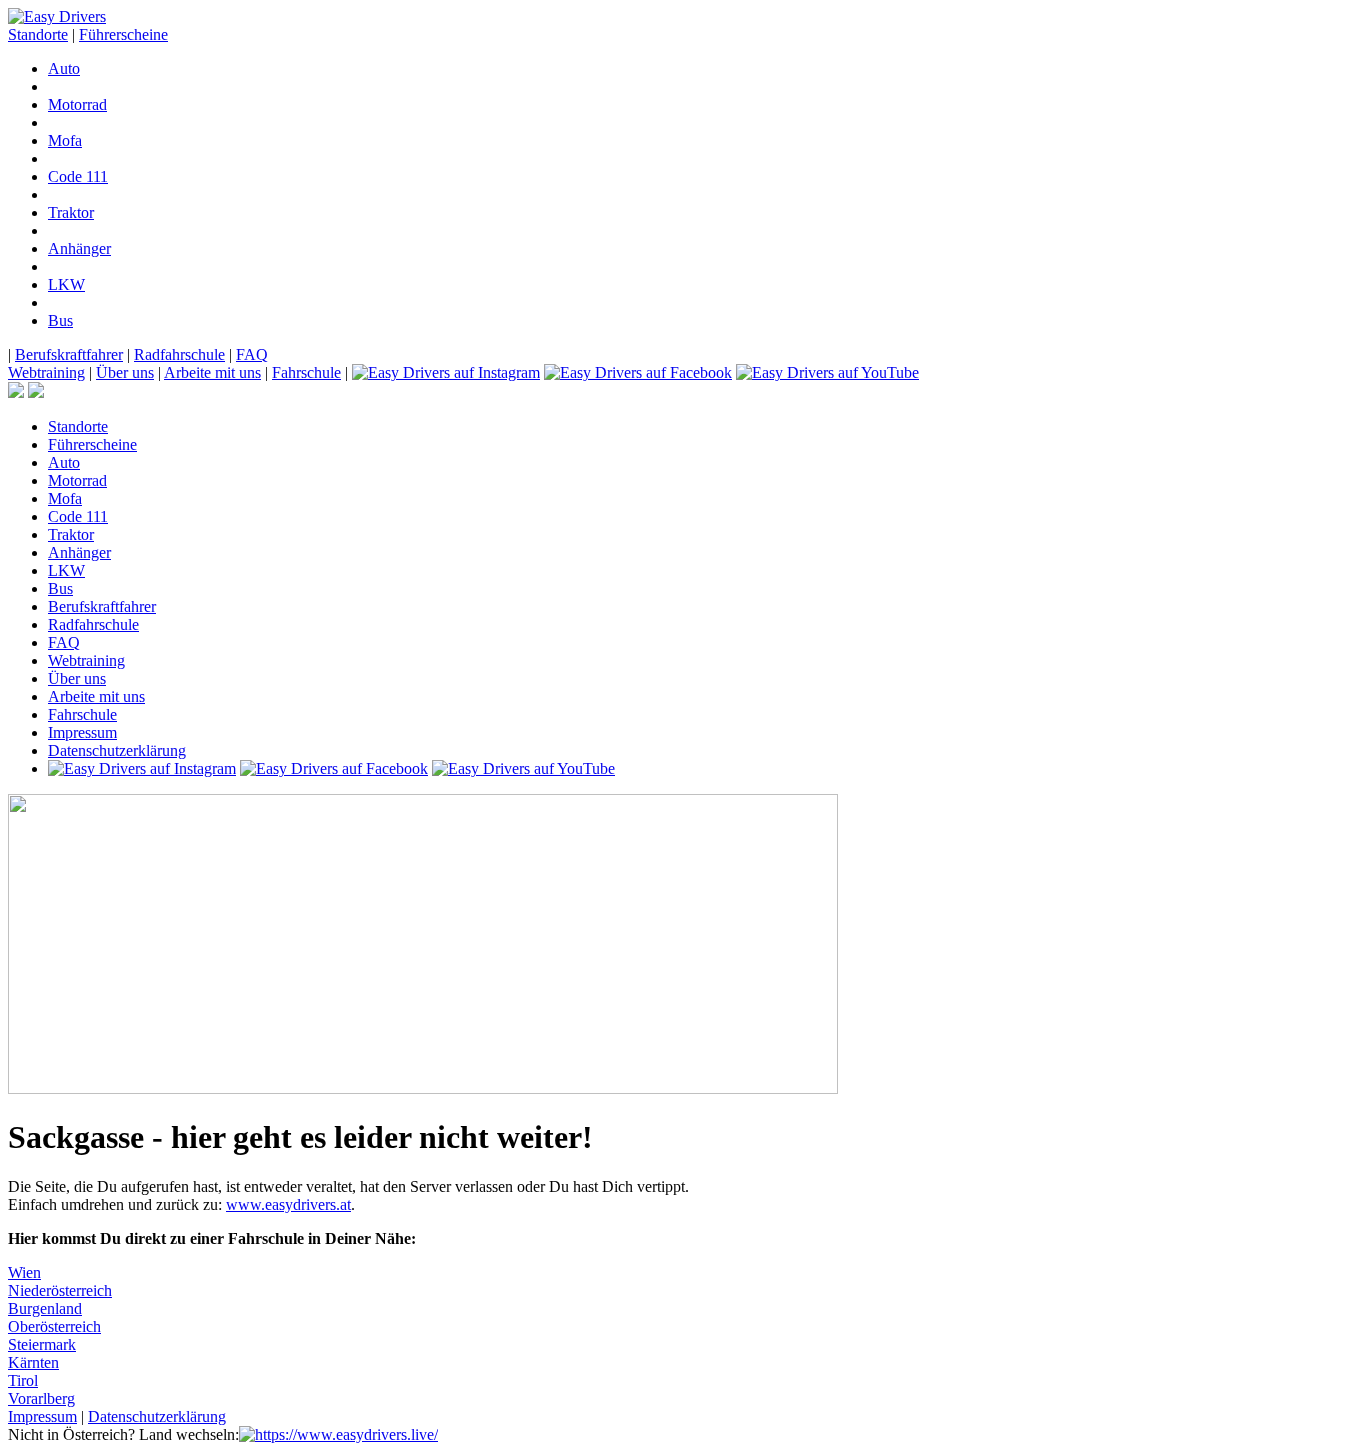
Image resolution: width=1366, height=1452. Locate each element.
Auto (64, 68)
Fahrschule (306, 372)
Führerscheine (123, 34)
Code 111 (78, 176)
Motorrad (77, 104)
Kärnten (33, 1362)
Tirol (23, 1380)
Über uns (125, 372)
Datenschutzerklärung (117, 750)
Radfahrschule (179, 354)
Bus (60, 320)
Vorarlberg (41, 1398)
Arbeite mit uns (212, 372)
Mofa (65, 140)
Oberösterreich (54, 1326)
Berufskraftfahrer (69, 354)
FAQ (252, 354)
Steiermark (42, 1344)
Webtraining (46, 372)
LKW (66, 284)
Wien (24, 1272)
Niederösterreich (60, 1290)
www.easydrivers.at (288, 1204)
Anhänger (79, 248)
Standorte (38, 34)
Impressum (82, 732)
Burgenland (45, 1308)
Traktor (71, 212)
